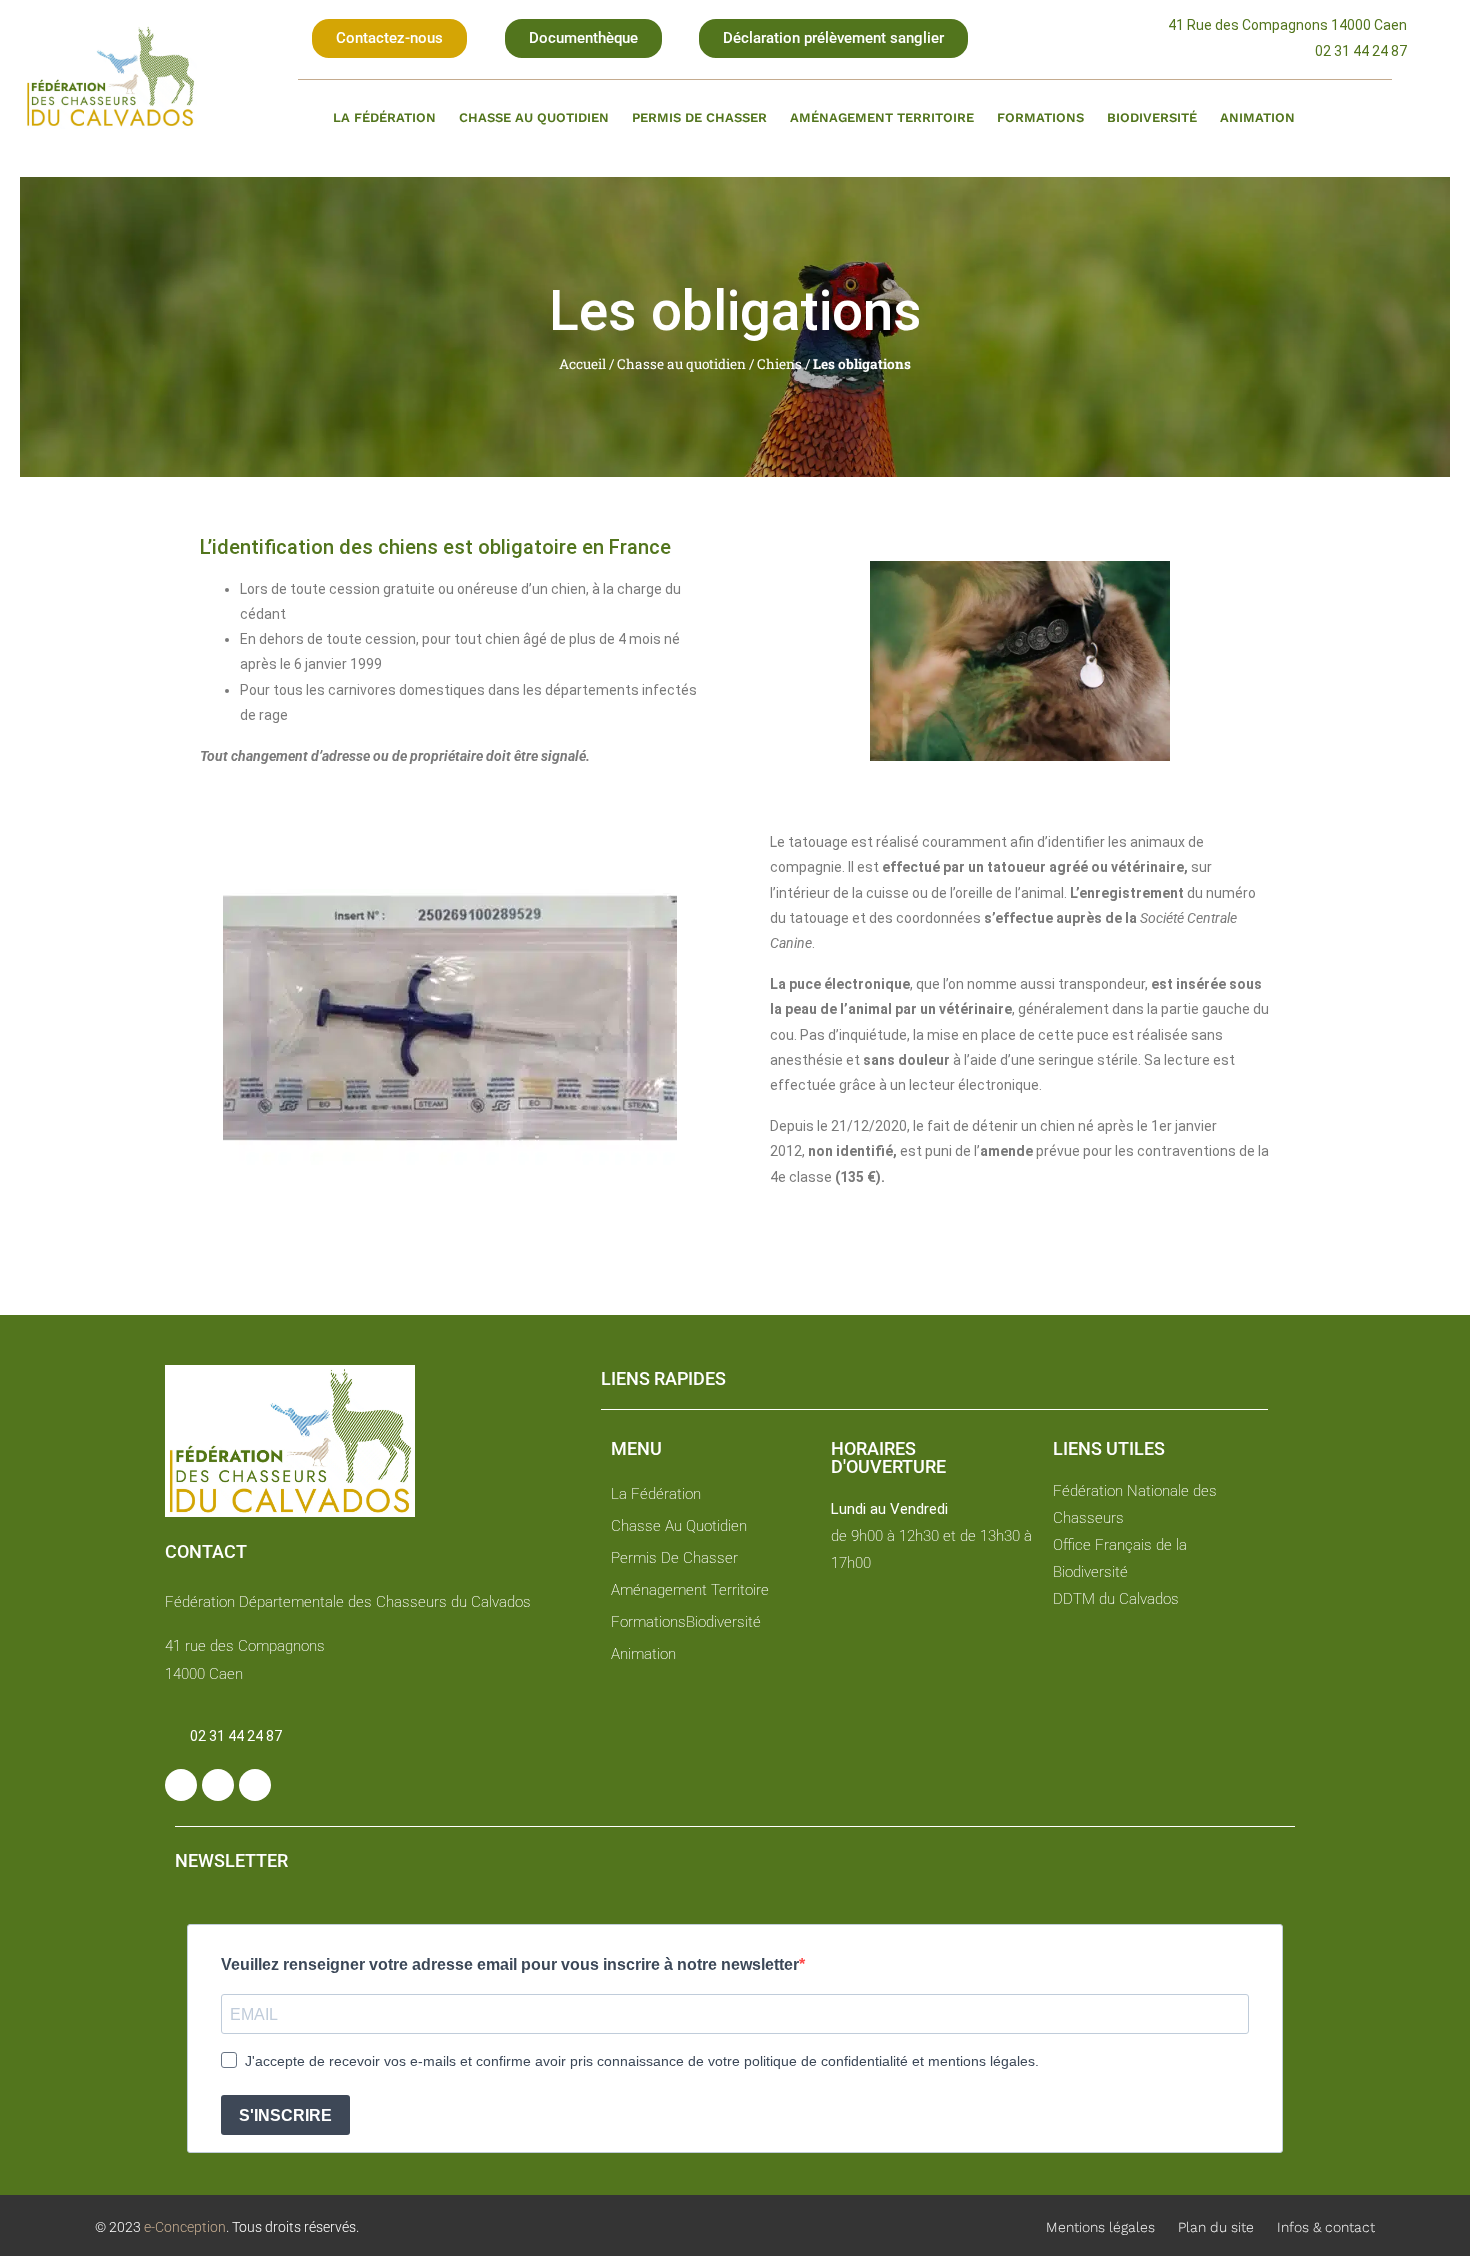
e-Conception (183, 2227)
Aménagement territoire (882, 117)
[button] (389, 38)
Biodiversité (1152, 117)
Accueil (582, 364)
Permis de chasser (699, 117)
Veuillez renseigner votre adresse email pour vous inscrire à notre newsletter (510, 1964)
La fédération (384, 117)
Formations (1040, 117)
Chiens (779, 364)
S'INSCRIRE (285, 2115)
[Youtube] (255, 1785)
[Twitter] (218, 1785)
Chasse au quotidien (534, 117)
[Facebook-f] (181, 1785)
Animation (1257, 117)
